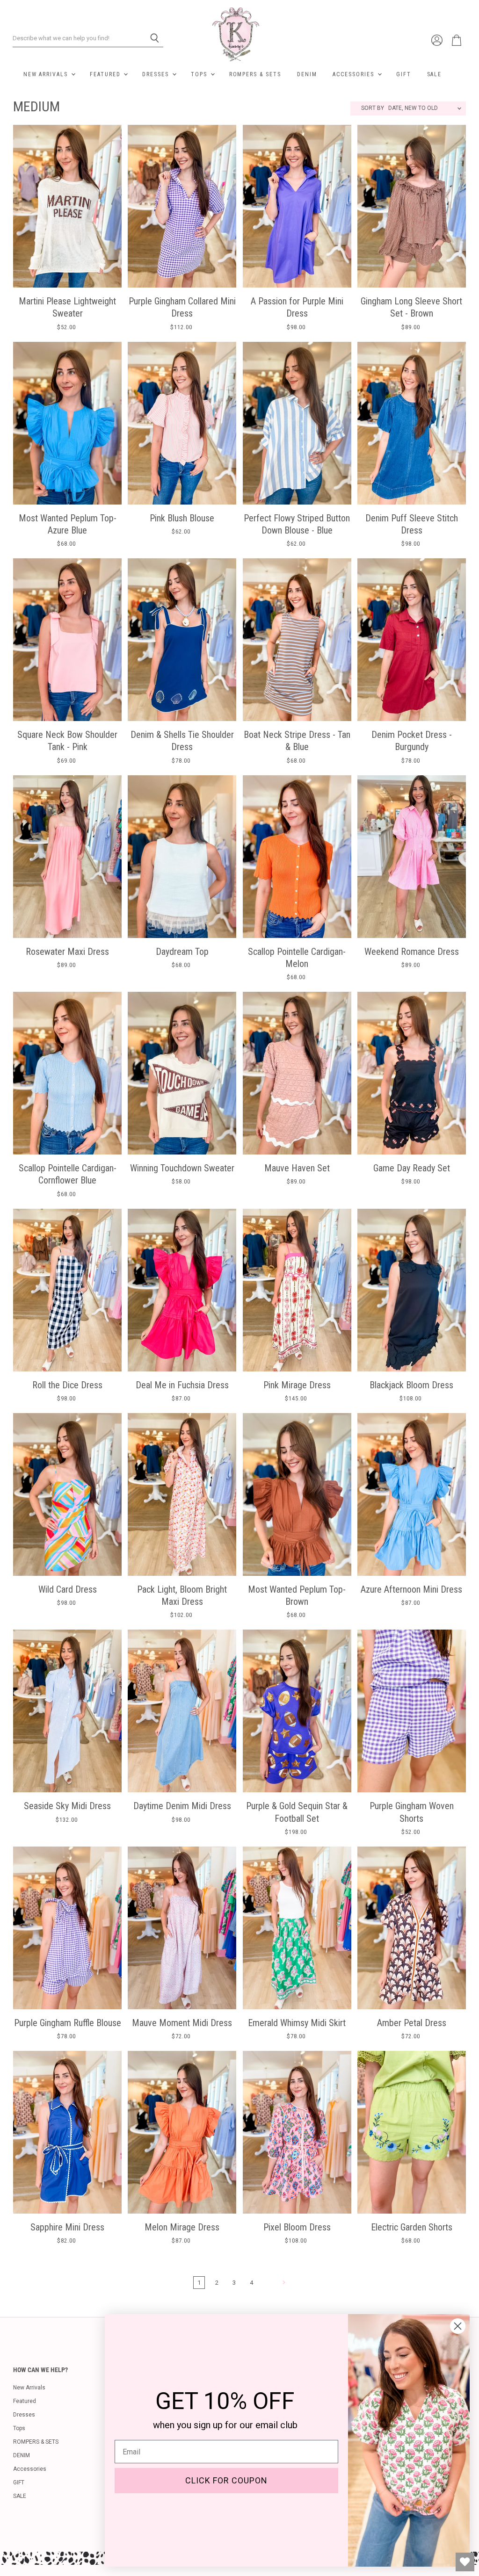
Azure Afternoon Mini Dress (411, 1589)
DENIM (307, 74)
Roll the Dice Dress (67, 1385)
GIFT (404, 74)
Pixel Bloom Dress (297, 2227)
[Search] (151, 38)
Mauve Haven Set (297, 1168)
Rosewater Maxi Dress (67, 952)
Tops (200, 74)
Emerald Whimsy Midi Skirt (297, 2023)
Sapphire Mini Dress (67, 2227)
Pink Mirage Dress (297, 1385)
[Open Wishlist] (465, 2562)
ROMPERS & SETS (255, 74)
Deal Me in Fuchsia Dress (182, 1385)
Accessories (354, 74)
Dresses (157, 74)
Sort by (373, 108)
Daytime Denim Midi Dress (182, 1806)
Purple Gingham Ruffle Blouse (68, 2023)
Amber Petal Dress (412, 2023)
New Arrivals (47, 74)
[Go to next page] (283, 2282)
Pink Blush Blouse (182, 518)
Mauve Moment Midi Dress (182, 2023)
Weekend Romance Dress (412, 952)
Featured (106, 74)
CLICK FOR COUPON (226, 2480)
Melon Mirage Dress (182, 2227)
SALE (435, 74)
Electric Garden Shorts (412, 2227)
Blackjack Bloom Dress (411, 1385)
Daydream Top (182, 952)
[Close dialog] (458, 2326)
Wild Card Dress (68, 1589)
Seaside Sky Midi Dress (67, 1806)
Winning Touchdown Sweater (182, 1168)
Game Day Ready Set (412, 1168)
